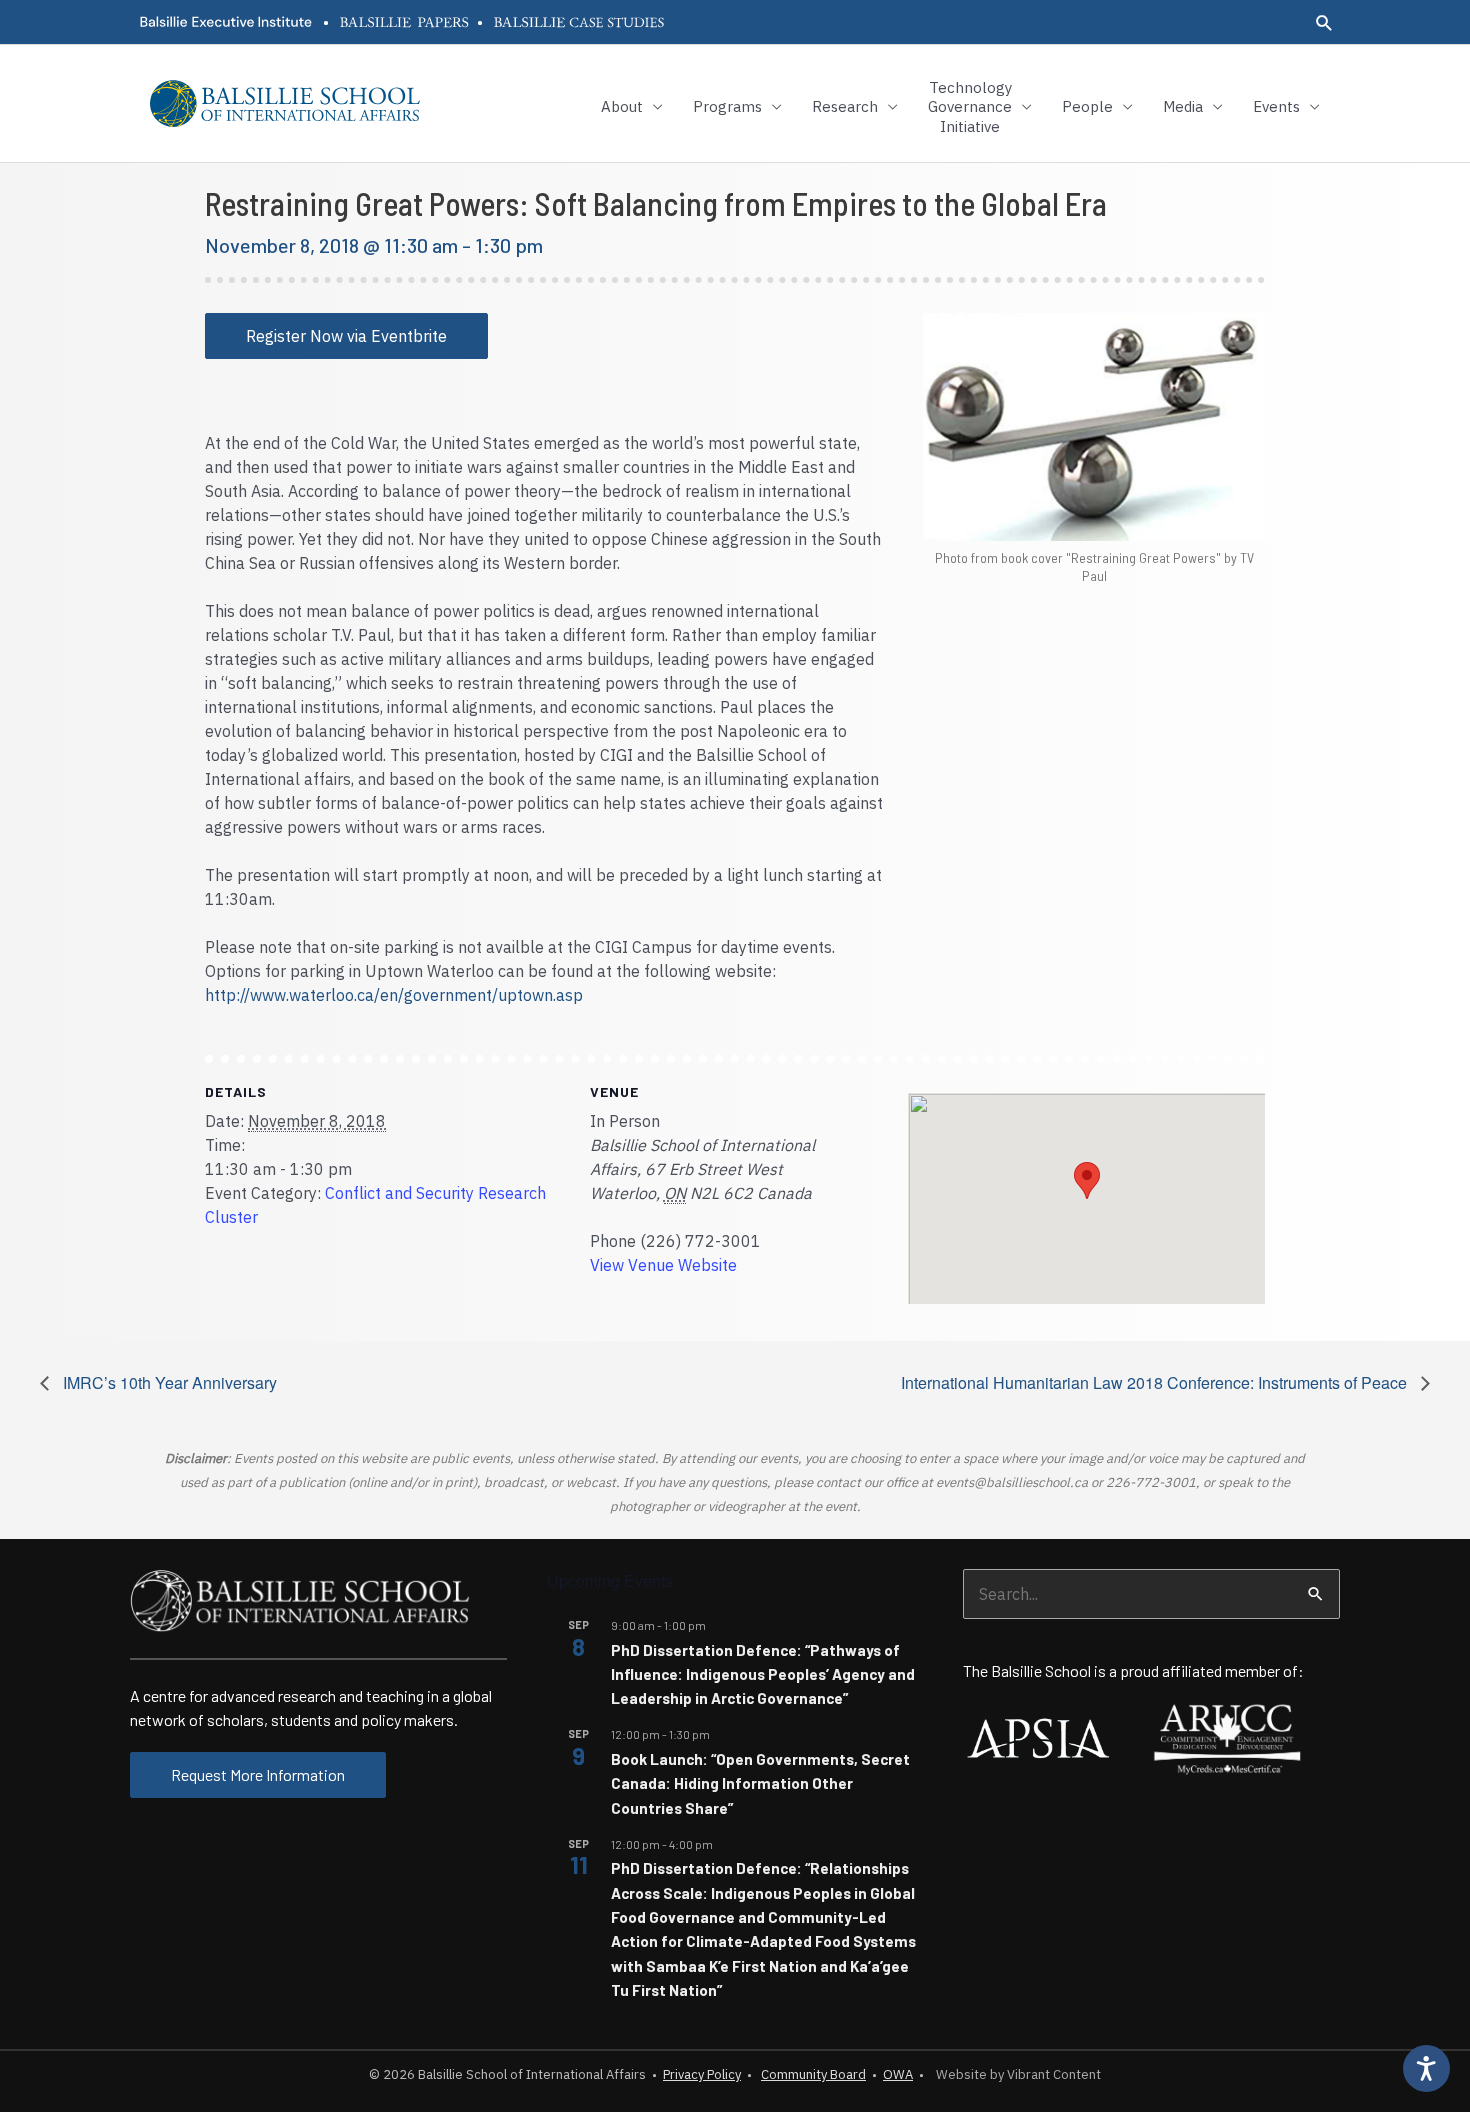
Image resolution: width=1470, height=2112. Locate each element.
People (1087, 106)
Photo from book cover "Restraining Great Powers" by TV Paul (1094, 566)
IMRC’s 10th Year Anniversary (168, 1382)
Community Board (813, 2074)
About (622, 106)
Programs (727, 106)
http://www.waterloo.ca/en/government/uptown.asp (394, 995)
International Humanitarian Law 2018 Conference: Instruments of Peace (1156, 1382)
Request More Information (258, 1774)
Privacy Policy (702, 2074)
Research (845, 106)
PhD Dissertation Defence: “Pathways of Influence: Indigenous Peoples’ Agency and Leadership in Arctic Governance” (763, 1674)
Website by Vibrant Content (1015, 2074)
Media (1183, 106)
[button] (1324, 22)
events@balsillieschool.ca (1012, 1482)
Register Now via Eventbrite (346, 336)
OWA (898, 2074)
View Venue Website (663, 1265)
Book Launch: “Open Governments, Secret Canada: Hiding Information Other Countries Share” (760, 1783)
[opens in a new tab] (225, 22)
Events (1276, 106)
